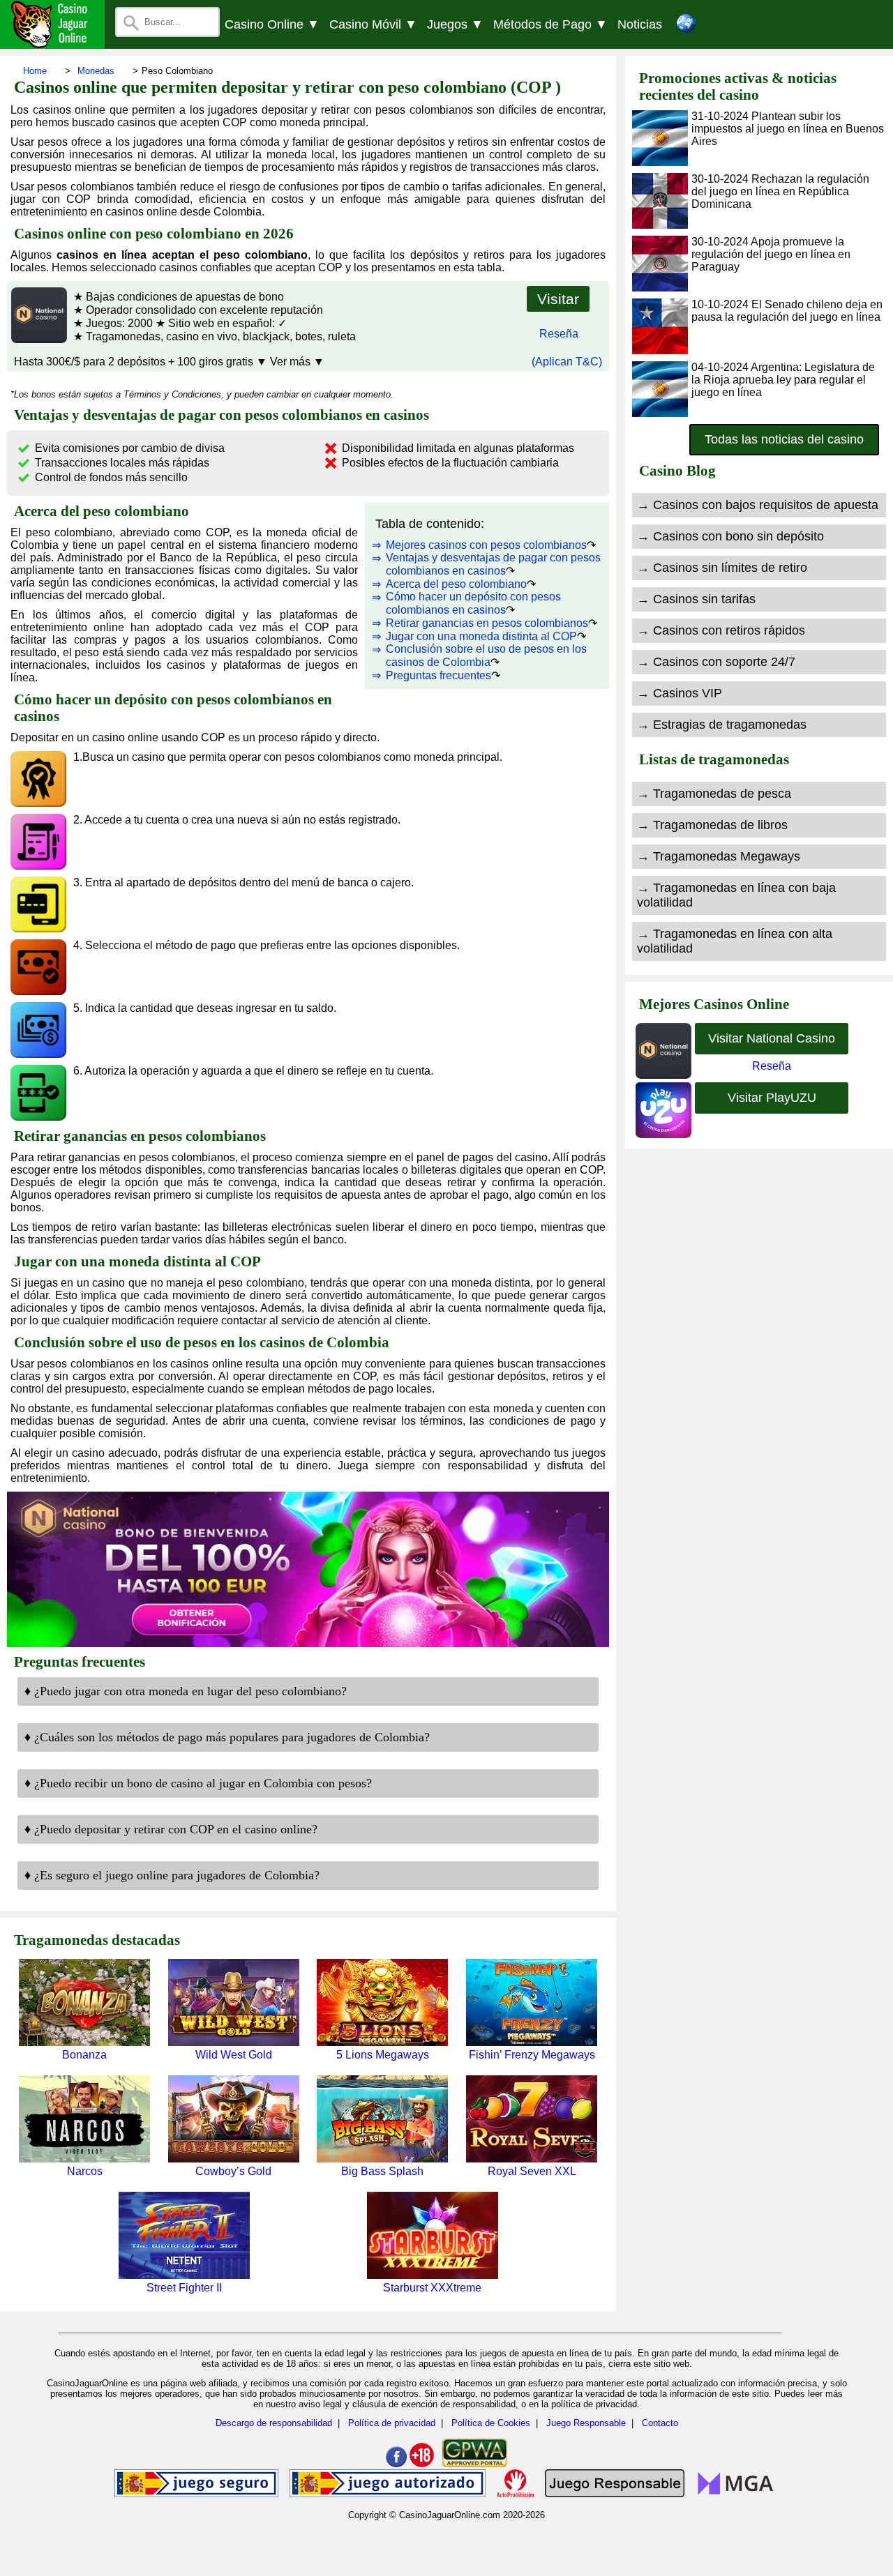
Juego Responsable (586, 2423)
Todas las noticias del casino (784, 439)
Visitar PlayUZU (772, 1098)
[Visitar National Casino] (37, 339)
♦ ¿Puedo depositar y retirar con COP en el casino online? (171, 1829)
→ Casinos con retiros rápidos (721, 630)
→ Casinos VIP (680, 693)
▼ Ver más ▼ (290, 362)
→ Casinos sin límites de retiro (722, 568)
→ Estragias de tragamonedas (722, 725)
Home (35, 71)
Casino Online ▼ (272, 24)
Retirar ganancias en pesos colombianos (487, 623)
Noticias (640, 24)
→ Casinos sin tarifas (696, 599)
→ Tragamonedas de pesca (714, 794)
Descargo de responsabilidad (274, 2423)
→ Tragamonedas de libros (712, 825)
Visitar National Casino (772, 1038)
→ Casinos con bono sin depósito (730, 536)
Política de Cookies (491, 2423)
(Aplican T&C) (567, 362)
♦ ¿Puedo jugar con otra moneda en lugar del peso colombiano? (186, 1691)
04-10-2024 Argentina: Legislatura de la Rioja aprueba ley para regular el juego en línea (783, 380)
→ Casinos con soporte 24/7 (716, 662)
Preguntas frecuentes (438, 675)
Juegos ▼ (455, 24)
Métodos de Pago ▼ (550, 24)
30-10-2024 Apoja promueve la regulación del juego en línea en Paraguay (771, 254)
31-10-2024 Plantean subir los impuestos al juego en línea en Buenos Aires (788, 129)
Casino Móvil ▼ (373, 24)
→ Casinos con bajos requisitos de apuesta (758, 505)
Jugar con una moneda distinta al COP (481, 636)
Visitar (558, 299)
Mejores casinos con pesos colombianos (486, 545)
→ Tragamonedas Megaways (719, 856)
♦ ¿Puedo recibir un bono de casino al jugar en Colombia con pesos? (198, 1783)
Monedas (96, 71)
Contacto (660, 2423)
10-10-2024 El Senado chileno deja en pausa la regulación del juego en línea (787, 311)
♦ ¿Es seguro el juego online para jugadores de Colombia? (172, 1875)
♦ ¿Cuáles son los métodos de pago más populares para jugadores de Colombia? (227, 1737)
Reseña (559, 334)
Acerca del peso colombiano (456, 584)
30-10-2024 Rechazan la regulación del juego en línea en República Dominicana (780, 191)
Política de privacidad (392, 2423)
